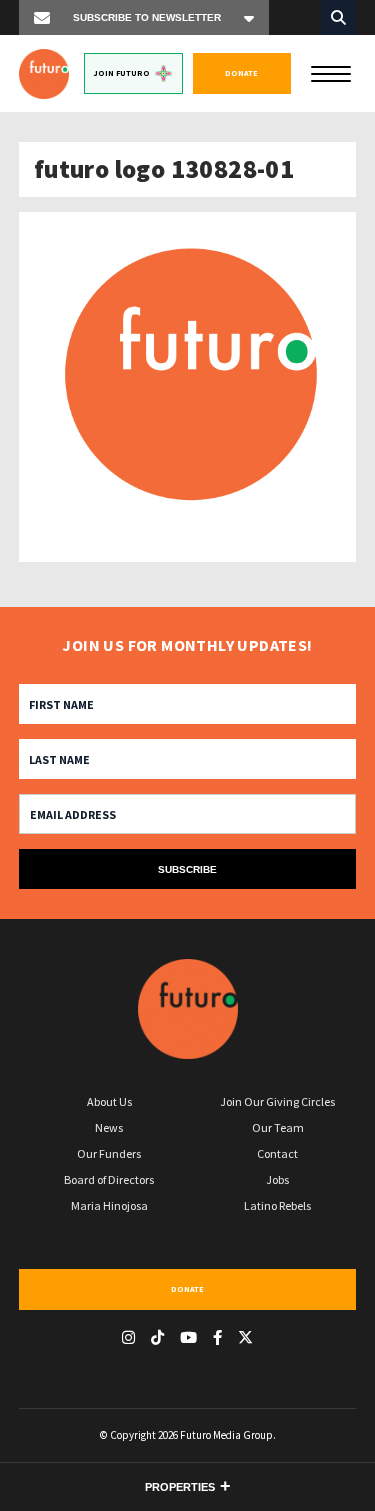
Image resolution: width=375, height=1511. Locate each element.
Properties (180, 1487)
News (109, 1127)
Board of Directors (109, 1179)
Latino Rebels (277, 1205)
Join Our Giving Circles (277, 1101)
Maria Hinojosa (109, 1205)
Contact (277, 1153)
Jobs (277, 1179)
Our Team (278, 1127)
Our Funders (109, 1153)
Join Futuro (122, 73)
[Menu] (331, 72)
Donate (241, 73)
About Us (109, 1101)
